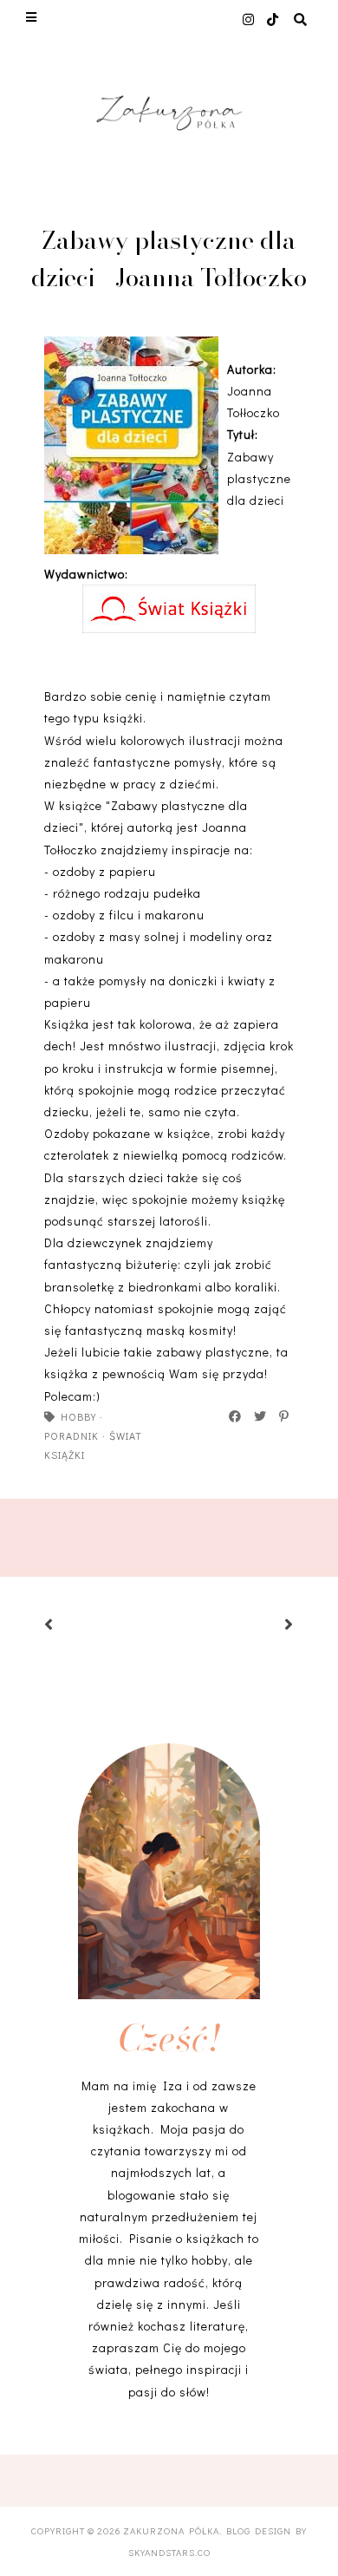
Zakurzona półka (171, 2530)
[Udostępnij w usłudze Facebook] (236, 1416)
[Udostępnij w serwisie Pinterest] (285, 1416)
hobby (78, 1416)
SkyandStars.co (169, 2552)
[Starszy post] (268, 1626)
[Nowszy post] (70, 1626)
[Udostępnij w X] (261, 1416)
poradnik (71, 1435)
